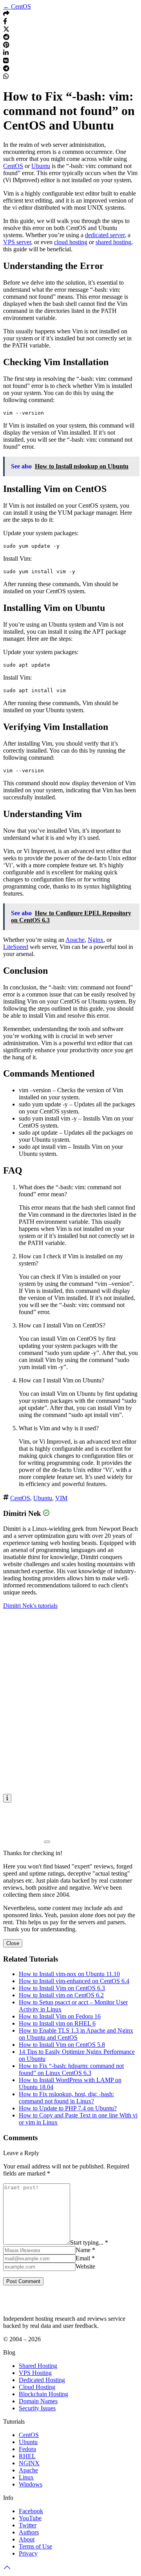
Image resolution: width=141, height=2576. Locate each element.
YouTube (30, 2518)
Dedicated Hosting (42, 2380)
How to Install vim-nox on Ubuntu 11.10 (69, 1974)
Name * (85, 2250)
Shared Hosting (38, 2366)
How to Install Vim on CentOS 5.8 (62, 2045)
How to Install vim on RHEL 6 (57, 2023)
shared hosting (113, 242)
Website (85, 2266)
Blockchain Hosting (43, 2394)
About (27, 2539)
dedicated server (105, 235)
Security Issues (37, 2408)
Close (13, 1943)
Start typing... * (89, 2242)
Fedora (27, 2449)
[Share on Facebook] (5, 22)
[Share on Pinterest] (6, 46)
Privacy (28, 2553)
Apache (75, 940)
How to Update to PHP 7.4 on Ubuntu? (68, 2108)
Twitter (28, 2525)
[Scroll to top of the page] (7, 2569)
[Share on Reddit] (6, 38)
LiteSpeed (16, 947)
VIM (61, 1498)
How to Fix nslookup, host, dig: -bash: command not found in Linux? (66, 2098)
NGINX (29, 2463)
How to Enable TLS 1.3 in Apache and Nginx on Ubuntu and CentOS (76, 2034)
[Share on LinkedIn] (6, 54)
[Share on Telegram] (6, 69)
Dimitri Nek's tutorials (30, 1606)
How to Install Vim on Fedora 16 (60, 2016)
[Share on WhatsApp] (6, 77)
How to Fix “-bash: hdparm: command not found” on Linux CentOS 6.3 (71, 2069)
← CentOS (17, 6)
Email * (85, 2258)
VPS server (17, 242)
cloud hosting (71, 242)
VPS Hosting (35, 2373)
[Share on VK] (6, 61)
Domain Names (38, 2401)
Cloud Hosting (37, 2387)
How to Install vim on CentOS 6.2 (61, 1995)
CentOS (13, 166)
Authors (29, 2532)
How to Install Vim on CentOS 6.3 (62, 1988)
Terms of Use (35, 2546)
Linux (26, 2477)
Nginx (96, 940)
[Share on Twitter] (6, 30)
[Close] (47, 1842)
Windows (31, 2484)
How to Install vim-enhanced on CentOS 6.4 (74, 1981)
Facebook (31, 2511)
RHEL (27, 2456)
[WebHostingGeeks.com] (21, 2305)
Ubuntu (41, 166)
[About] (7, 1798)
